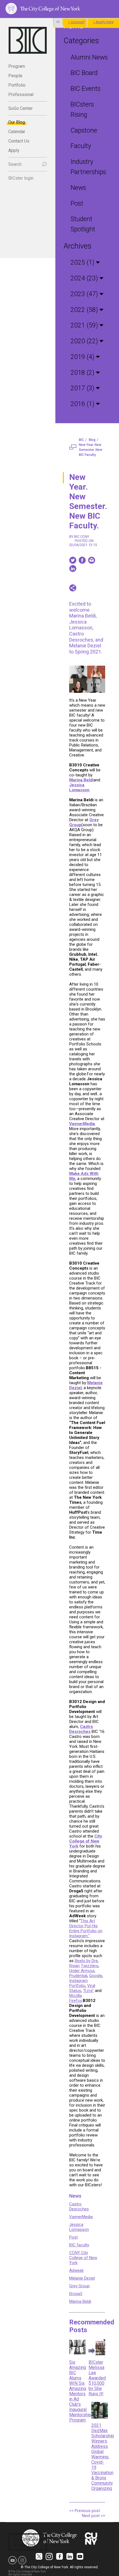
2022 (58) (85, 310)
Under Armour (82, 1971)
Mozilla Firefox (76, 1998)
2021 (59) (85, 325)
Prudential (78, 1976)
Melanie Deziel (82, 2278)
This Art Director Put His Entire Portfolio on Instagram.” (86, 1928)
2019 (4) (83, 357)
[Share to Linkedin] (73, 569)
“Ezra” (88, 1991)
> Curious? (77, 22)
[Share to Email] (92, 560)
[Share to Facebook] (82, 560)
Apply (14, 150)
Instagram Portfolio (78, 1983)
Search (15, 164)
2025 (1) (83, 263)
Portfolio (17, 85)
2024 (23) (85, 278)
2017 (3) (83, 388)
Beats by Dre (86, 1961)
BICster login (21, 178)
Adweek (76, 2270)
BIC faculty (79, 2245)
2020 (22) (85, 341)
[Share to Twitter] (73, 560)
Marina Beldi (80, 2301)
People (15, 76)
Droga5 (76, 2294)
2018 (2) (83, 373)
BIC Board (84, 73)
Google (96, 1976)
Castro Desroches (79, 2206)
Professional (21, 95)
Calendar (17, 132)
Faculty (81, 146)
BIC (81, 440)
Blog (92, 440)
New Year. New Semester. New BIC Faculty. (90, 450)
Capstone (84, 131)
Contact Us (19, 141)
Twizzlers (90, 1966)
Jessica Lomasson (79, 2227)
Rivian (74, 1966)
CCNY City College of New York (83, 2258)
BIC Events (86, 89)
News (78, 188)
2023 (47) (85, 294)
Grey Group (79, 2286)
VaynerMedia (81, 2217)
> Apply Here (103, 22)
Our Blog (17, 122)
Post (77, 204)
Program (17, 66)
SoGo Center (20, 108)
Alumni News (89, 57)
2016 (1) (83, 404)
